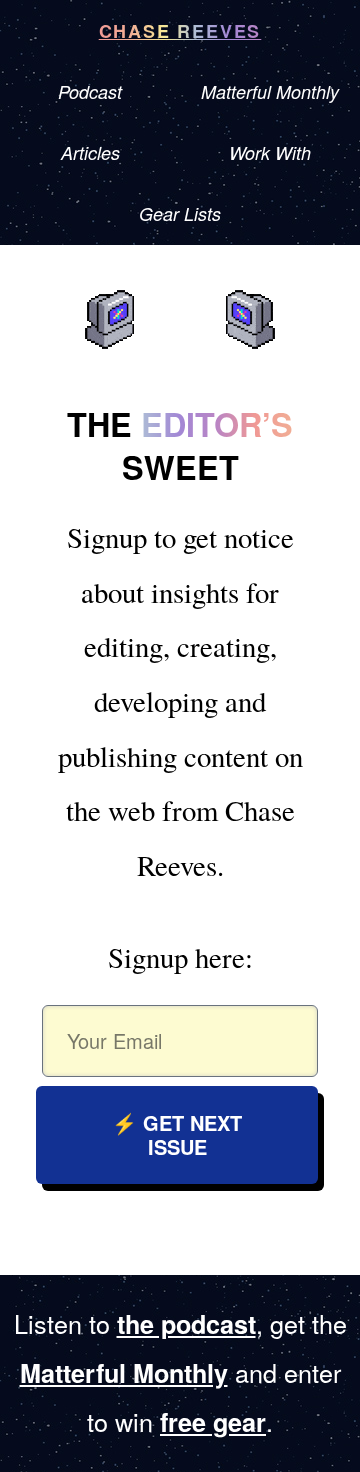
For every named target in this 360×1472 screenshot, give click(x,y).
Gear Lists (180, 213)
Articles (90, 152)
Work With (270, 152)
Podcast (90, 91)
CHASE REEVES (180, 31)
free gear (213, 1422)
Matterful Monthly (270, 91)
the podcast (186, 1324)
